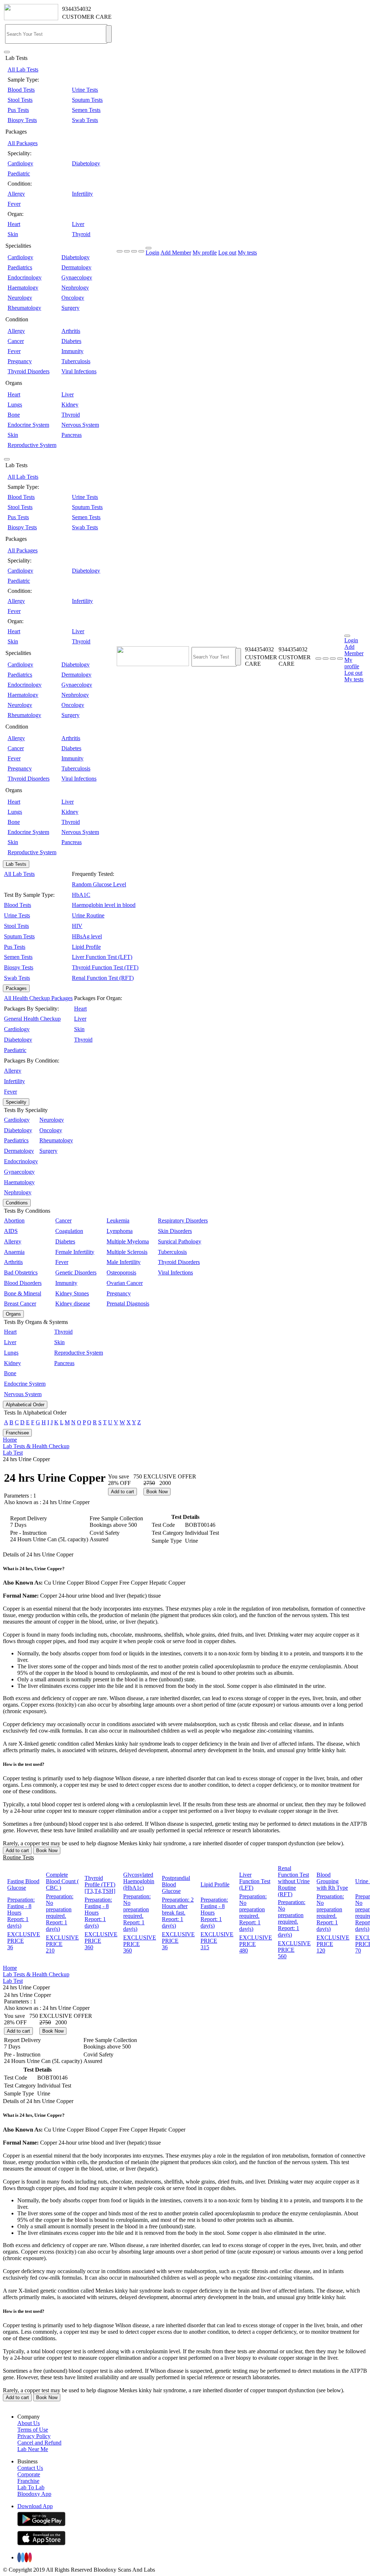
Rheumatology (24, 308)
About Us (29, 2423)
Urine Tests (85, 90)
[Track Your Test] (318, 659)
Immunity (72, 351)
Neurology (20, 298)
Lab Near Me (33, 2449)
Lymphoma (120, 1231)
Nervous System (80, 425)
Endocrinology (25, 277)
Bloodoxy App (34, 2494)
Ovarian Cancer (125, 1283)
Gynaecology (77, 277)
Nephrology (75, 288)
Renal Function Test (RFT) (103, 978)
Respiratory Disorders (183, 1220)
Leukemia (118, 1220)
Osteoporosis (121, 1272)
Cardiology (20, 163)
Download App (35, 2506)
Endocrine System (28, 425)
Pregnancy (20, 361)
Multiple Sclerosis (127, 1252)
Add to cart (122, 1492)
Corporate (29, 2474)
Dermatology (76, 267)
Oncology (73, 298)
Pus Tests (18, 110)
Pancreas (72, 435)
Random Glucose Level (99, 884)
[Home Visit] (333, 659)
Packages (16, 988)
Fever (14, 204)
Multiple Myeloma (128, 1241)
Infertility (82, 194)
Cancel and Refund (39, 2443)
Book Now (157, 1492)
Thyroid (81, 234)
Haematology (23, 288)
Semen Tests (86, 110)
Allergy (16, 194)
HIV (77, 926)
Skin (13, 234)
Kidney (70, 405)
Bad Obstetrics (21, 1272)
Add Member (176, 253)
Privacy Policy (34, 2436)
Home (10, 1440)
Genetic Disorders (76, 1272)
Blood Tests (21, 90)
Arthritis (71, 331)
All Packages (23, 143)
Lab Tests (16, 864)
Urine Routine (88, 915)
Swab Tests (85, 120)
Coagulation (69, 1231)
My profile (205, 253)
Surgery (70, 308)
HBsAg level (87, 936)
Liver (78, 224)
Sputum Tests (87, 100)
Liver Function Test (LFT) (102, 957)
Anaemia (14, 1252)
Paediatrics (20, 267)
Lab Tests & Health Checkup (36, 1446)
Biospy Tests (22, 120)
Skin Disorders (175, 1231)
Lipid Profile (86, 947)
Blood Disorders (23, 1283)
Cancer (16, 341)
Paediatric (19, 173)
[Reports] (326, 659)
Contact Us (30, 2468)
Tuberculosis (76, 361)
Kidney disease (73, 1304)
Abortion (14, 1220)
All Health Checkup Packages (38, 998)
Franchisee (17, 1433)
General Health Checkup (32, 1019)
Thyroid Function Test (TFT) (105, 967)
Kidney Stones (72, 1293)
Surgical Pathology (180, 1241)
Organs (13, 1314)
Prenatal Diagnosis (128, 1304)
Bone (14, 415)
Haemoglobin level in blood (104, 905)
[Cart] (340, 659)
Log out (227, 253)
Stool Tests (20, 100)
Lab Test (13, 1453)
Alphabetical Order (25, 1405)
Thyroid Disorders (29, 371)
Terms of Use (33, 2430)
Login (152, 253)
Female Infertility (75, 1252)
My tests (247, 253)
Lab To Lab (31, 2487)
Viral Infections (79, 371)
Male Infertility (124, 1262)
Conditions (17, 1203)
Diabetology (86, 163)
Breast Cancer (20, 1304)
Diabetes (71, 341)
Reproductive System (32, 445)
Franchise (28, 2481)
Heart (14, 224)
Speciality (16, 1102)
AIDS (11, 1231)
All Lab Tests (23, 69)
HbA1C (81, 895)
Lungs (15, 405)
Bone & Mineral (23, 1293)
